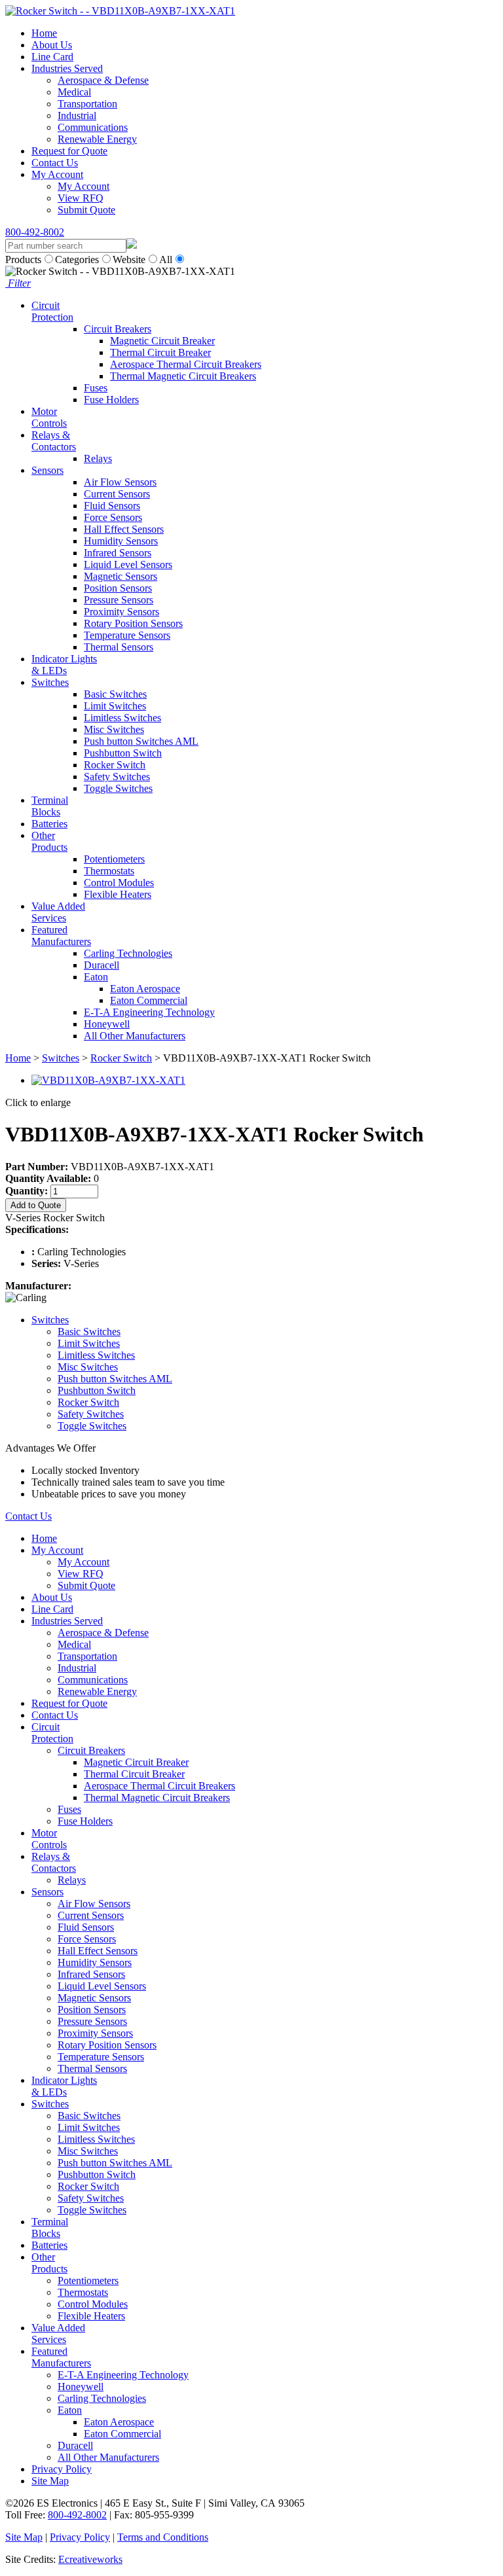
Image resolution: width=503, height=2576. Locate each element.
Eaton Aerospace (145, 989)
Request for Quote (69, 151)
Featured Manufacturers (61, 936)
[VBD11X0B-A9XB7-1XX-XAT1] (108, 1080)
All (166, 259)
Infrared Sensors (118, 553)
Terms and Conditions (163, 2537)
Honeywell (107, 1024)
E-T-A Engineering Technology (149, 1012)
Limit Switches (115, 706)
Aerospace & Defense (103, 80)
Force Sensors (113, 517)
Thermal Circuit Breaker (160, 352)
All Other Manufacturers (135, 1036)
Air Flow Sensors (120, 482)
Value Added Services (58, 912)
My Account (57, 174)
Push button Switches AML (141, 741)
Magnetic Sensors (121, 576)
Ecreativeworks (90, 2559)
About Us (52, 45)
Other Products (49, 841)
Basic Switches (115, 694)
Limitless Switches (122, 718)
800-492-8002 (35, 232)
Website (129, 259)
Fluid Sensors (112, 506)
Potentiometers (114, 859)
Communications (93, 127)
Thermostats (109, 871)
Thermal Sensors (119, 647)
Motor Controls (49, 417)
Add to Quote (36, 1205)
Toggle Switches (118, 788)
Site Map (50, 2481)
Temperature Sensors (127, 635)
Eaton (96, 977)
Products (23, 259)
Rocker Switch (115, 765)
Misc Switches (114, 729)
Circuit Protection (52, 311)
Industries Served (67, 68)
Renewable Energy (97, 139)
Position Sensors (118, 588)
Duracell (102, 965)
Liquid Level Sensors (128, 564)
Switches (50, 682)
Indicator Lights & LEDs (64, 665)
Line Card (52, 57)
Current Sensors (117, 494)
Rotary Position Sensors (133, 623)
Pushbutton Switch (123, 753)
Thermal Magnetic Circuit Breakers (183, 376)
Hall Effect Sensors (124, 529)
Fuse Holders (111, 400)
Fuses (96, 388)
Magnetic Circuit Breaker (162, 341)
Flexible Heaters (118, 894)
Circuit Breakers (118, 329)
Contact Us (55, 163)
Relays (98, 458)
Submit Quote (86, 210)
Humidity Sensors (121, 541)
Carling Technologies (128, 953)
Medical (74, 92)
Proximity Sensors (121, 612)
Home (44, 33)
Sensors (47, 470)
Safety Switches (117, 777)
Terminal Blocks (50, 806)
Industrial (77, 116)
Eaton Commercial (149, 1000)
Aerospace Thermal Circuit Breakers (186, 364)
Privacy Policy (62, 2469)
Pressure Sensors (119, 600)
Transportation (87, 104)
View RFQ (81, 198)
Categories (77, 259)
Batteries (49, 824)
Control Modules (119, 883)
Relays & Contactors (54, 441)
